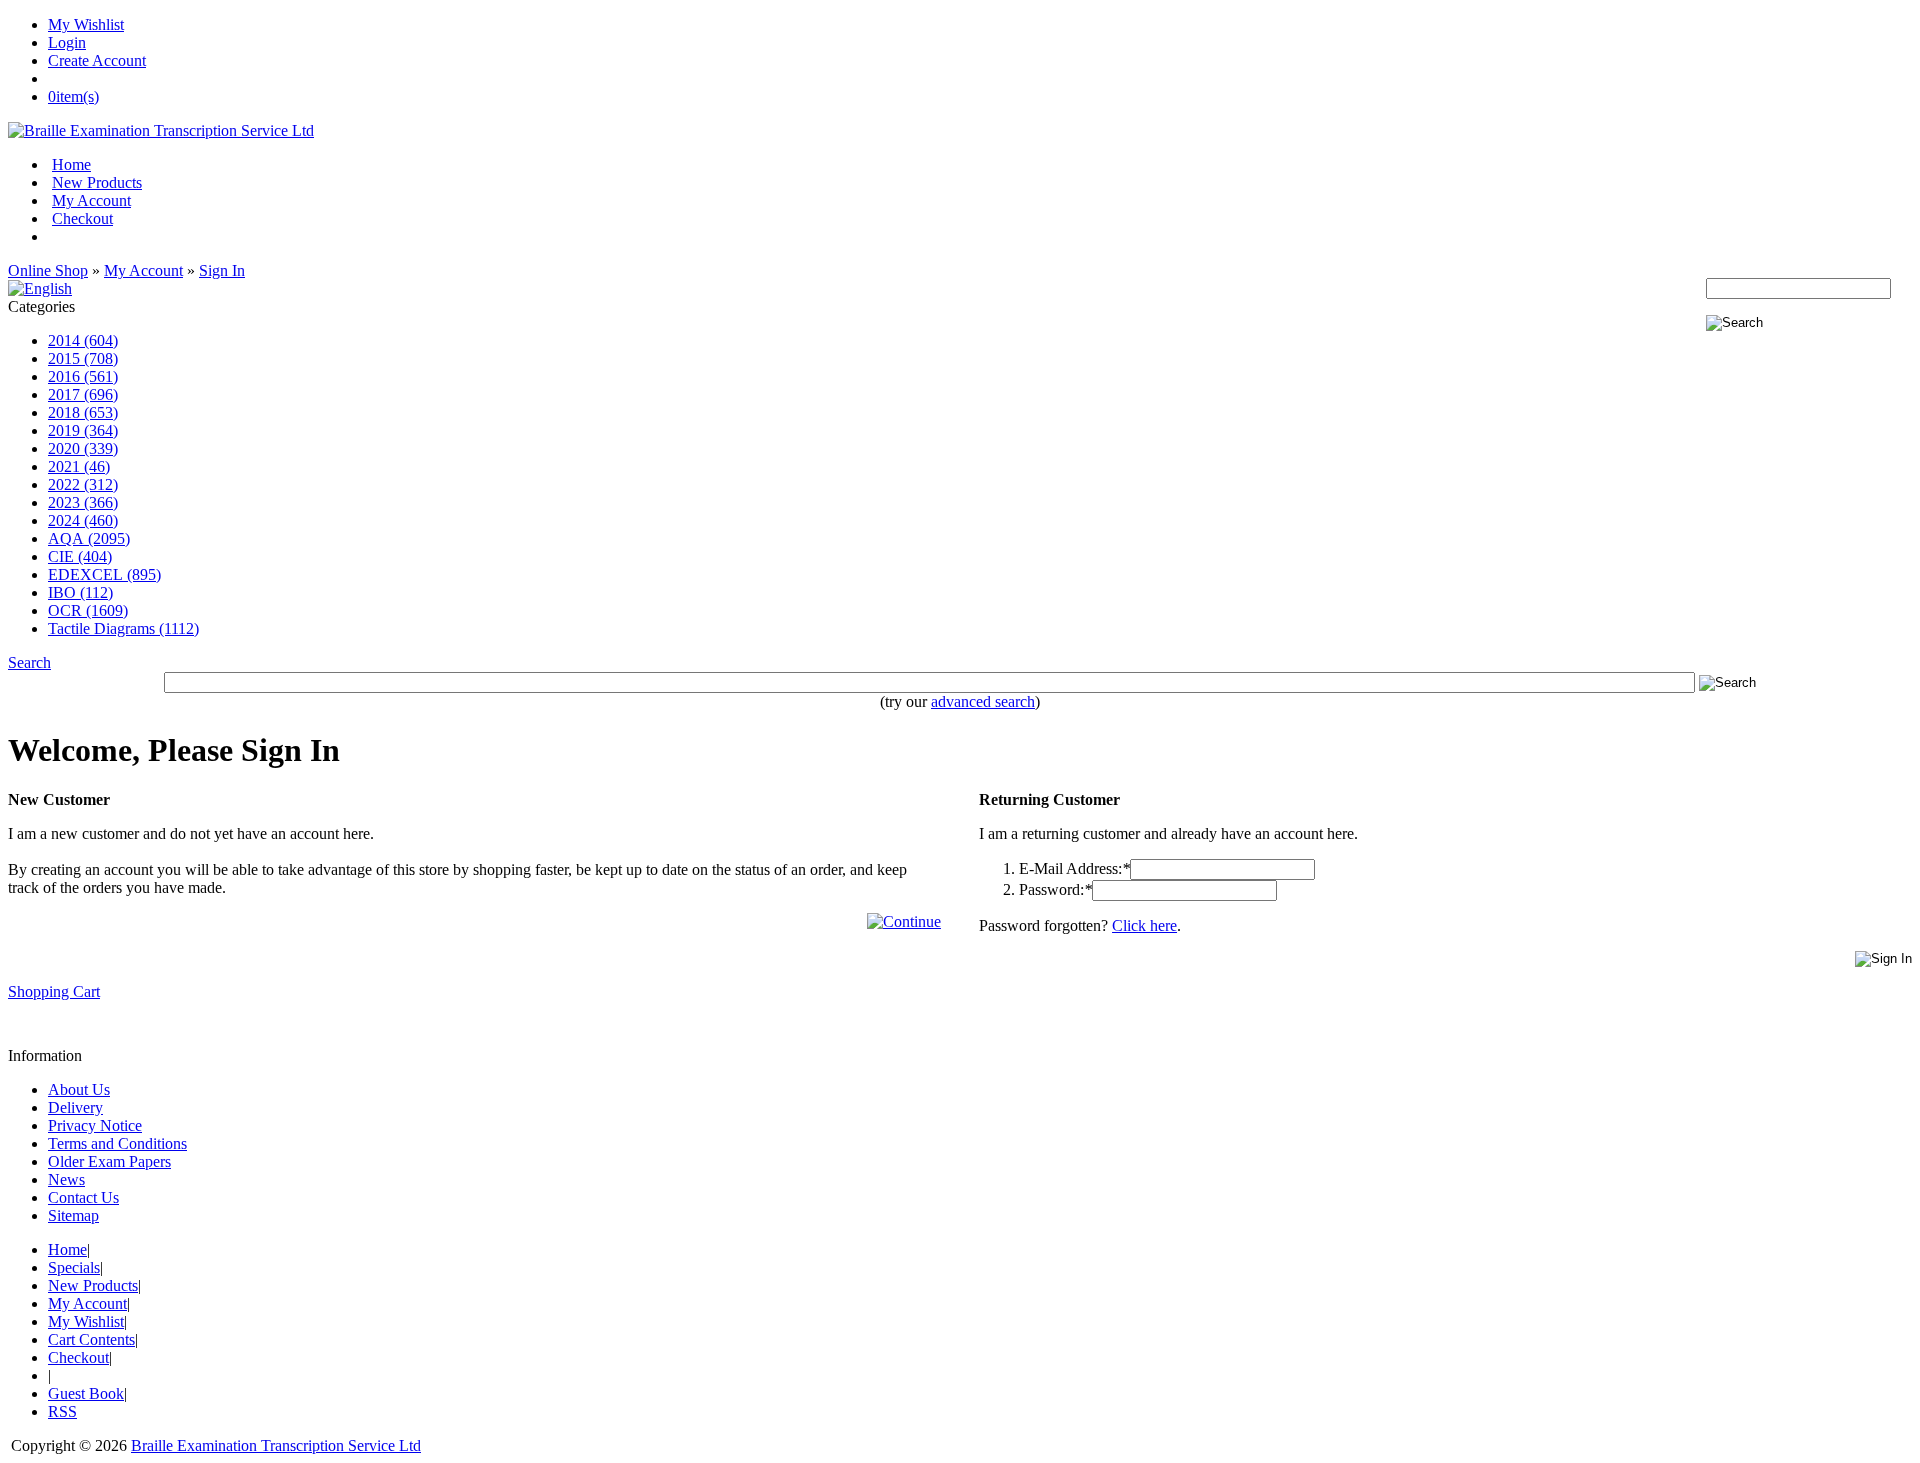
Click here (1144, 925)
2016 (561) (83, 376)
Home (71, 164)
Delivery (75, 1107)
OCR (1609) (88, 610)
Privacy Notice (95, 1125)
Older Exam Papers (109, 1161)
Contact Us (83, 1197)
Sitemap (73, 1215)
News (66, 1179)
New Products (97, 182)
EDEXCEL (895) (104, 574)
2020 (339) (83, 448)
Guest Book (86, 1393)
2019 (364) (83, 430)
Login (67, 42)
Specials (74, 1267)
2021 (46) (79, 466)
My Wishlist (86, 24)
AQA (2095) (89, 538)
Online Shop (48, 270)
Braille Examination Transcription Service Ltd (276, 1445)
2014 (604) (83, 340)
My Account (91, 200)
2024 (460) (83, 520)
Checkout (82, 218)
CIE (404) (80, 556)
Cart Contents (91, 1339)
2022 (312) (83, 484)
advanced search (983, 701)
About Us (79, 1089)
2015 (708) (83, 358)
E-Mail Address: (1074, 868)
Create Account (97, 60)
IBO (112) (80, 592)
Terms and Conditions (117, 1143)
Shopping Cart (54, 991)
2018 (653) (83, 412)
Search (29, 662)
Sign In (222, 270)
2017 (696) (83, 394)
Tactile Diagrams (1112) (123, 628)
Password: (1055, 889)
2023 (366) (83, 502)
